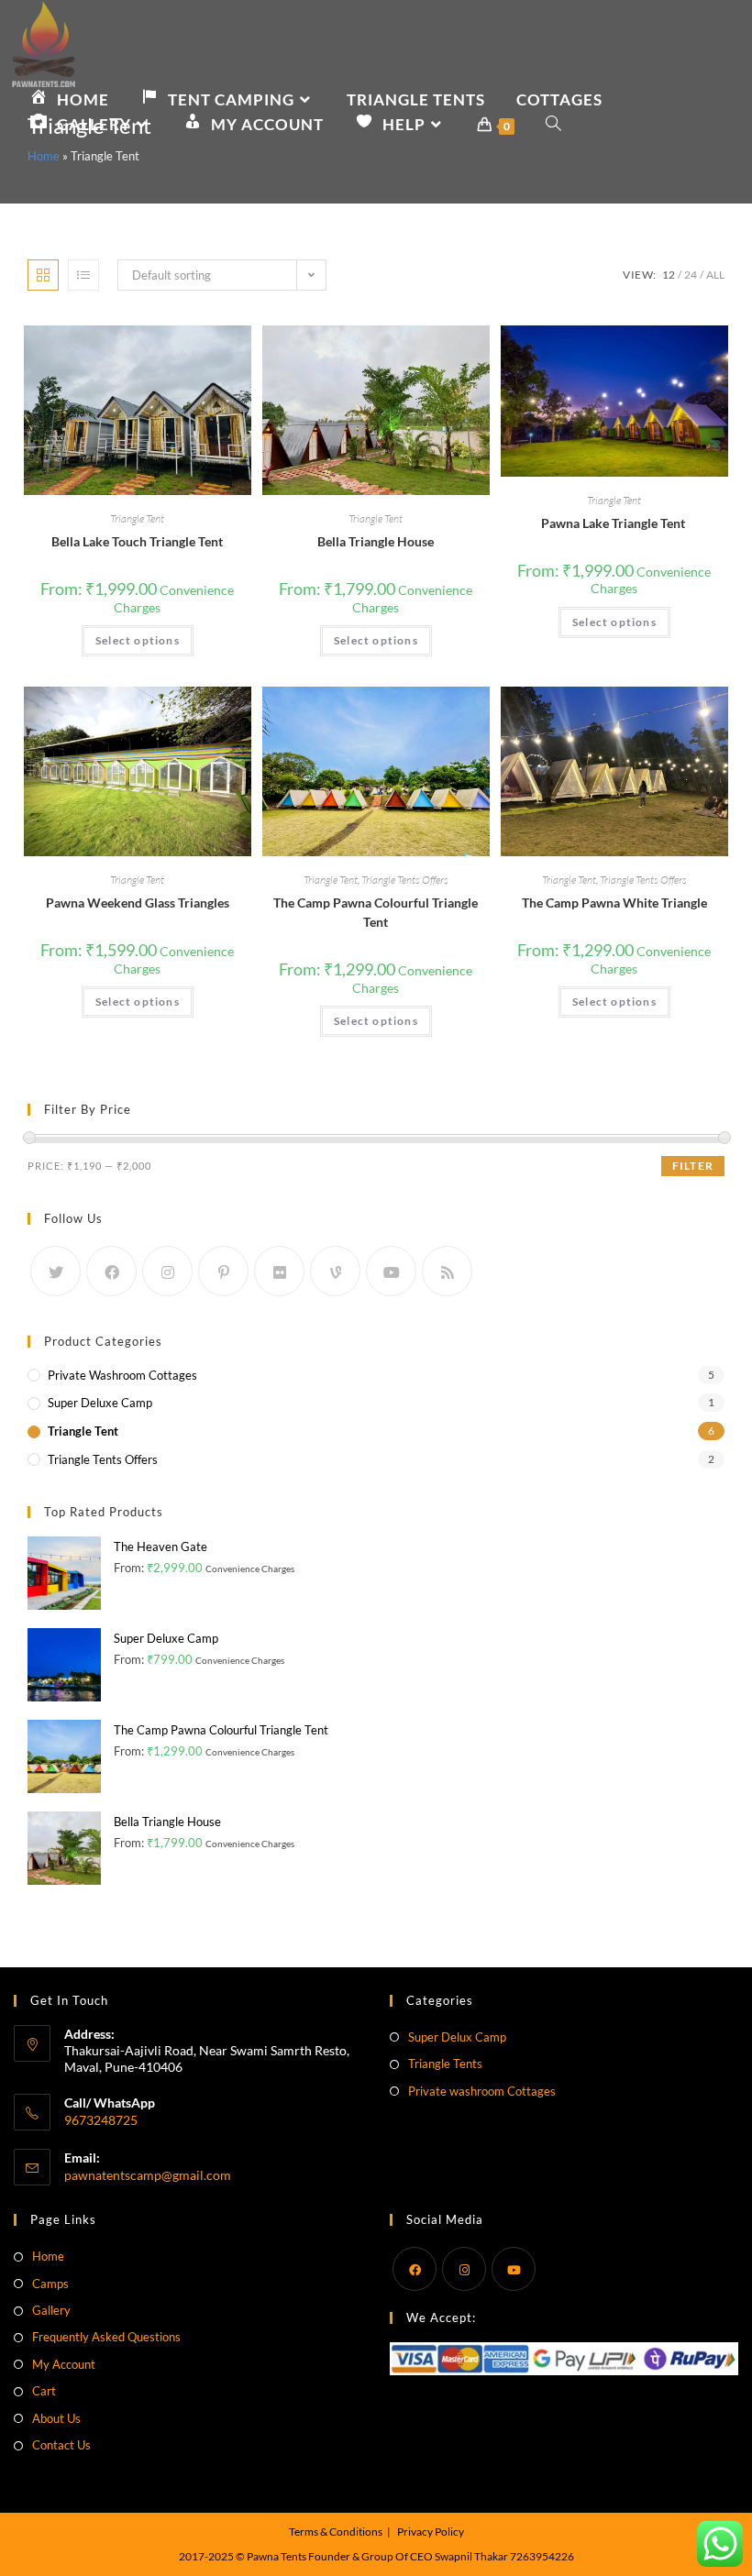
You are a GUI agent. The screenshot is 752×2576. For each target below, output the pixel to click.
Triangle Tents (445, 2064)
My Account (64, 2364)
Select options (138, 640)
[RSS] (447, 1271)
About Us (56, 2418)
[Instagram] (167, 1271)
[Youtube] (391, 1271)
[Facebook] (111, 1271)
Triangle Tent (137, 518)
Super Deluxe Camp (100, 1403)
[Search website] (553, 124)
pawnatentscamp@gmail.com (148, 2175)
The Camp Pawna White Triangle (614, 903)
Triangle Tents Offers (405, 880)
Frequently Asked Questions (106, 2337)
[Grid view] (43, 275)
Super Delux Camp (457, 2037)
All (715, 275)
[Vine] (335, 1271)
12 (669, 275)
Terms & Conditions (336, 2532)
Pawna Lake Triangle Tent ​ (614, 523)
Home (44, 156)
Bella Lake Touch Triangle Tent (137, 541)
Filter (693, 1166)
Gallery (51, 2310)
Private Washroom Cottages (122, 1375)
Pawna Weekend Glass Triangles (138, 903)
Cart (44, 2391)
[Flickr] (279, 1271)
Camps (50, 2284)
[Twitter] (55, 1271)
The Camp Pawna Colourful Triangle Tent (376, 912)
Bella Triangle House (376, 541)
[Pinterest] (223, 1271)
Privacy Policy (431, 2532)
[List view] (83, 275)
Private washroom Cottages (482, 2091)
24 (691, 275)
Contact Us (61, 2445)
